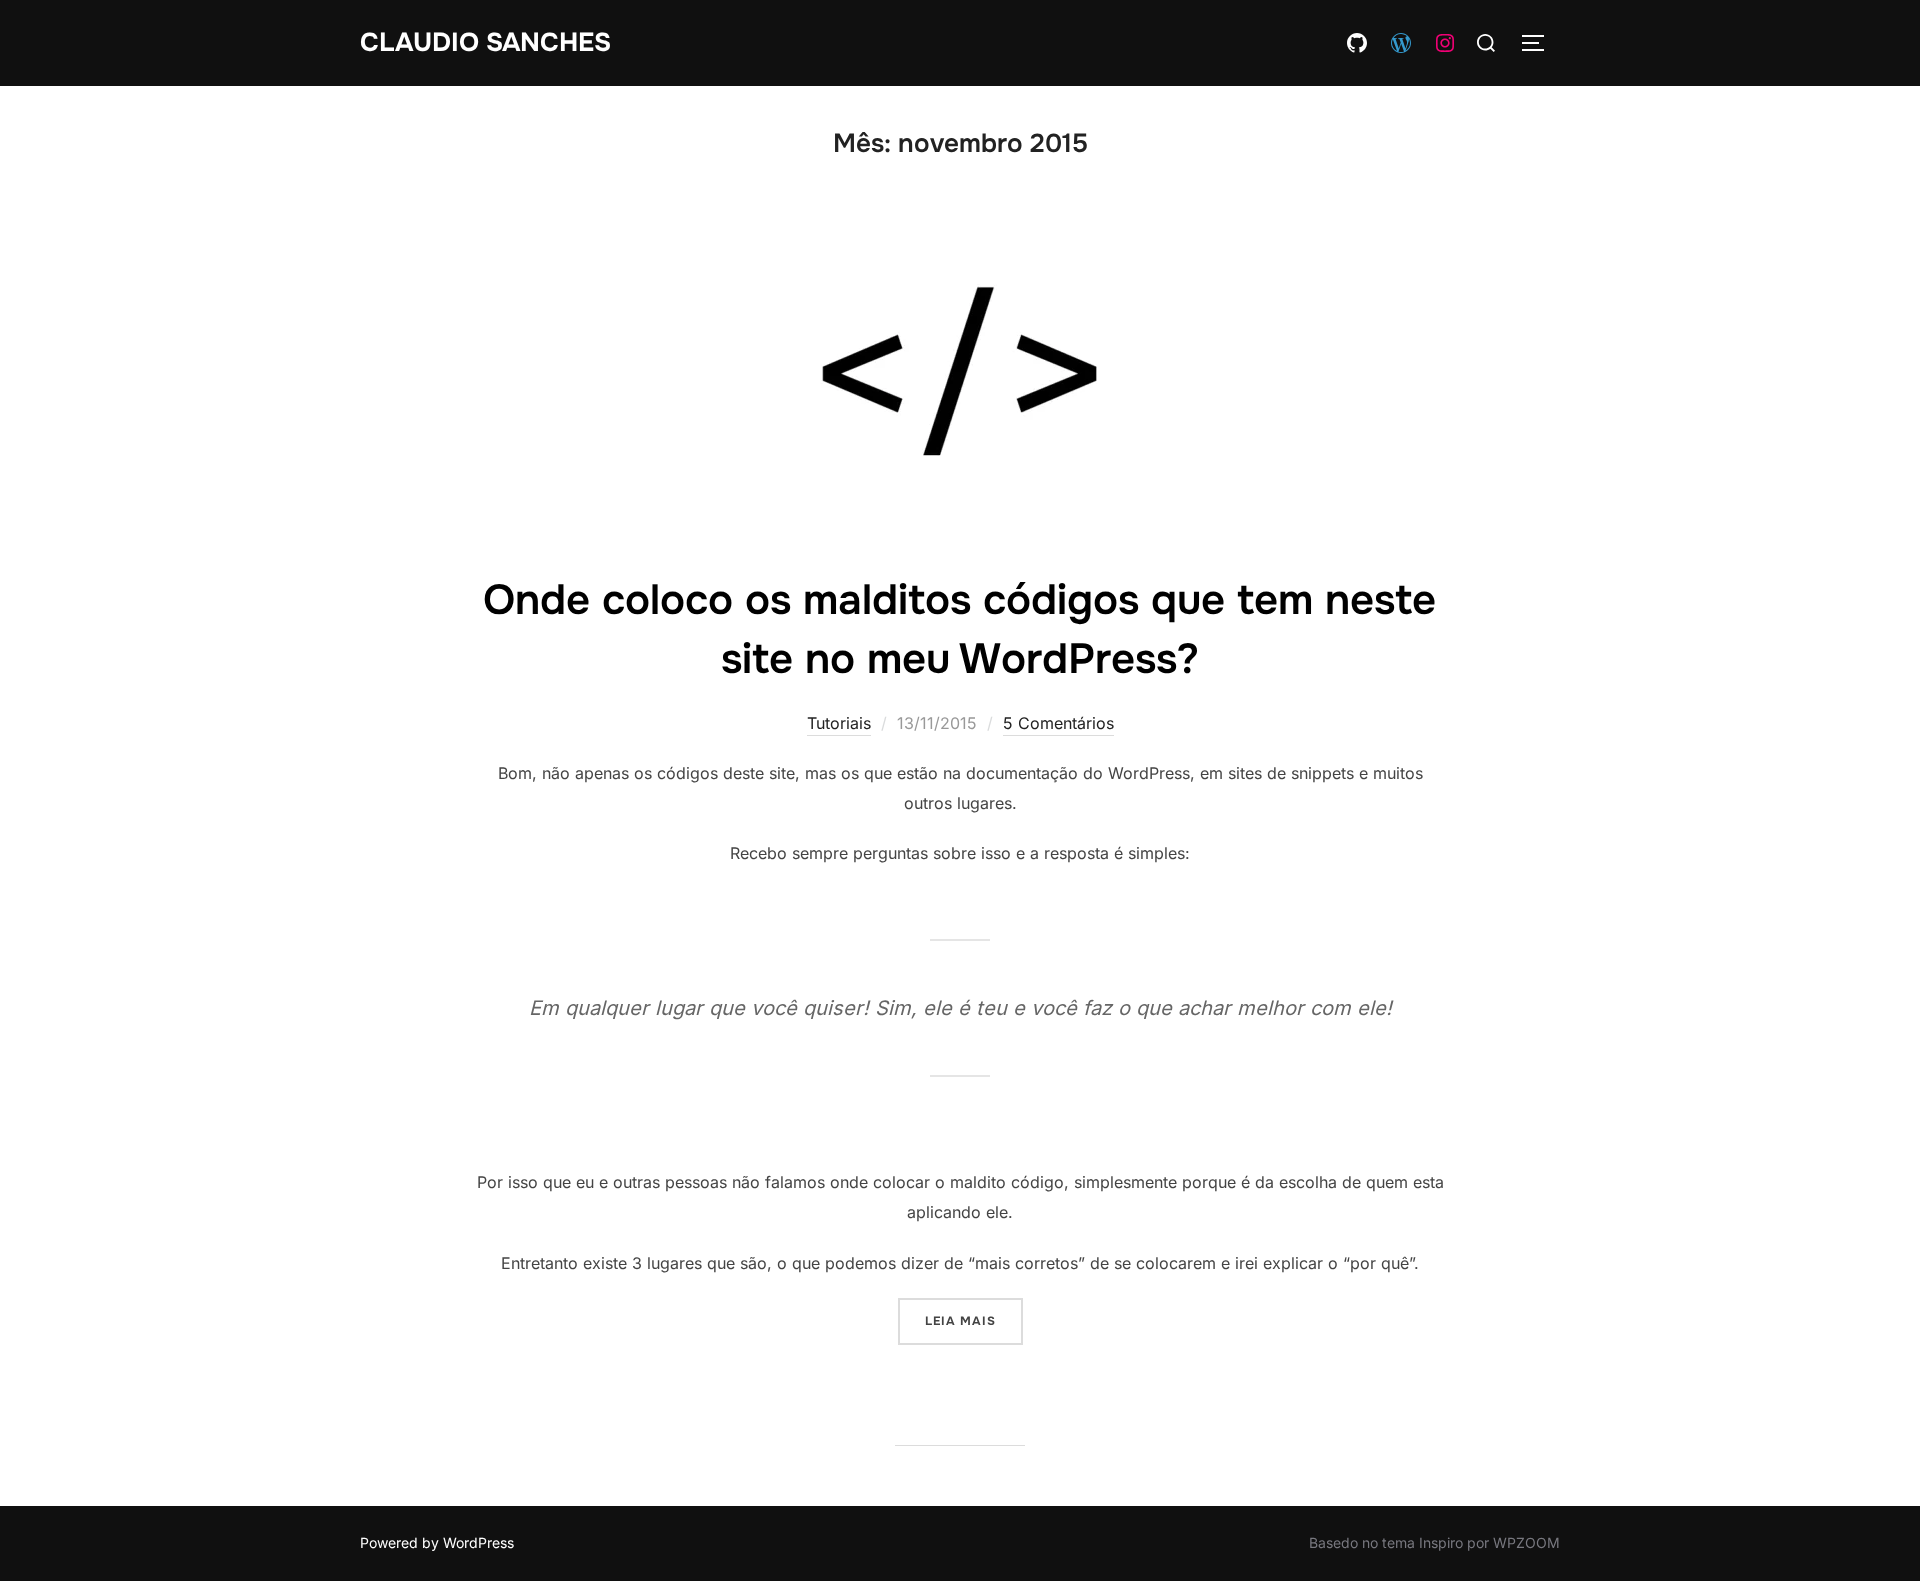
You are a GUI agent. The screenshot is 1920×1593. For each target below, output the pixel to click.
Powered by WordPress (437, 1542)
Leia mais (974, 1320)
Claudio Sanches (485, 42)
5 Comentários (1058, 723)
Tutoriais (839, 723)
